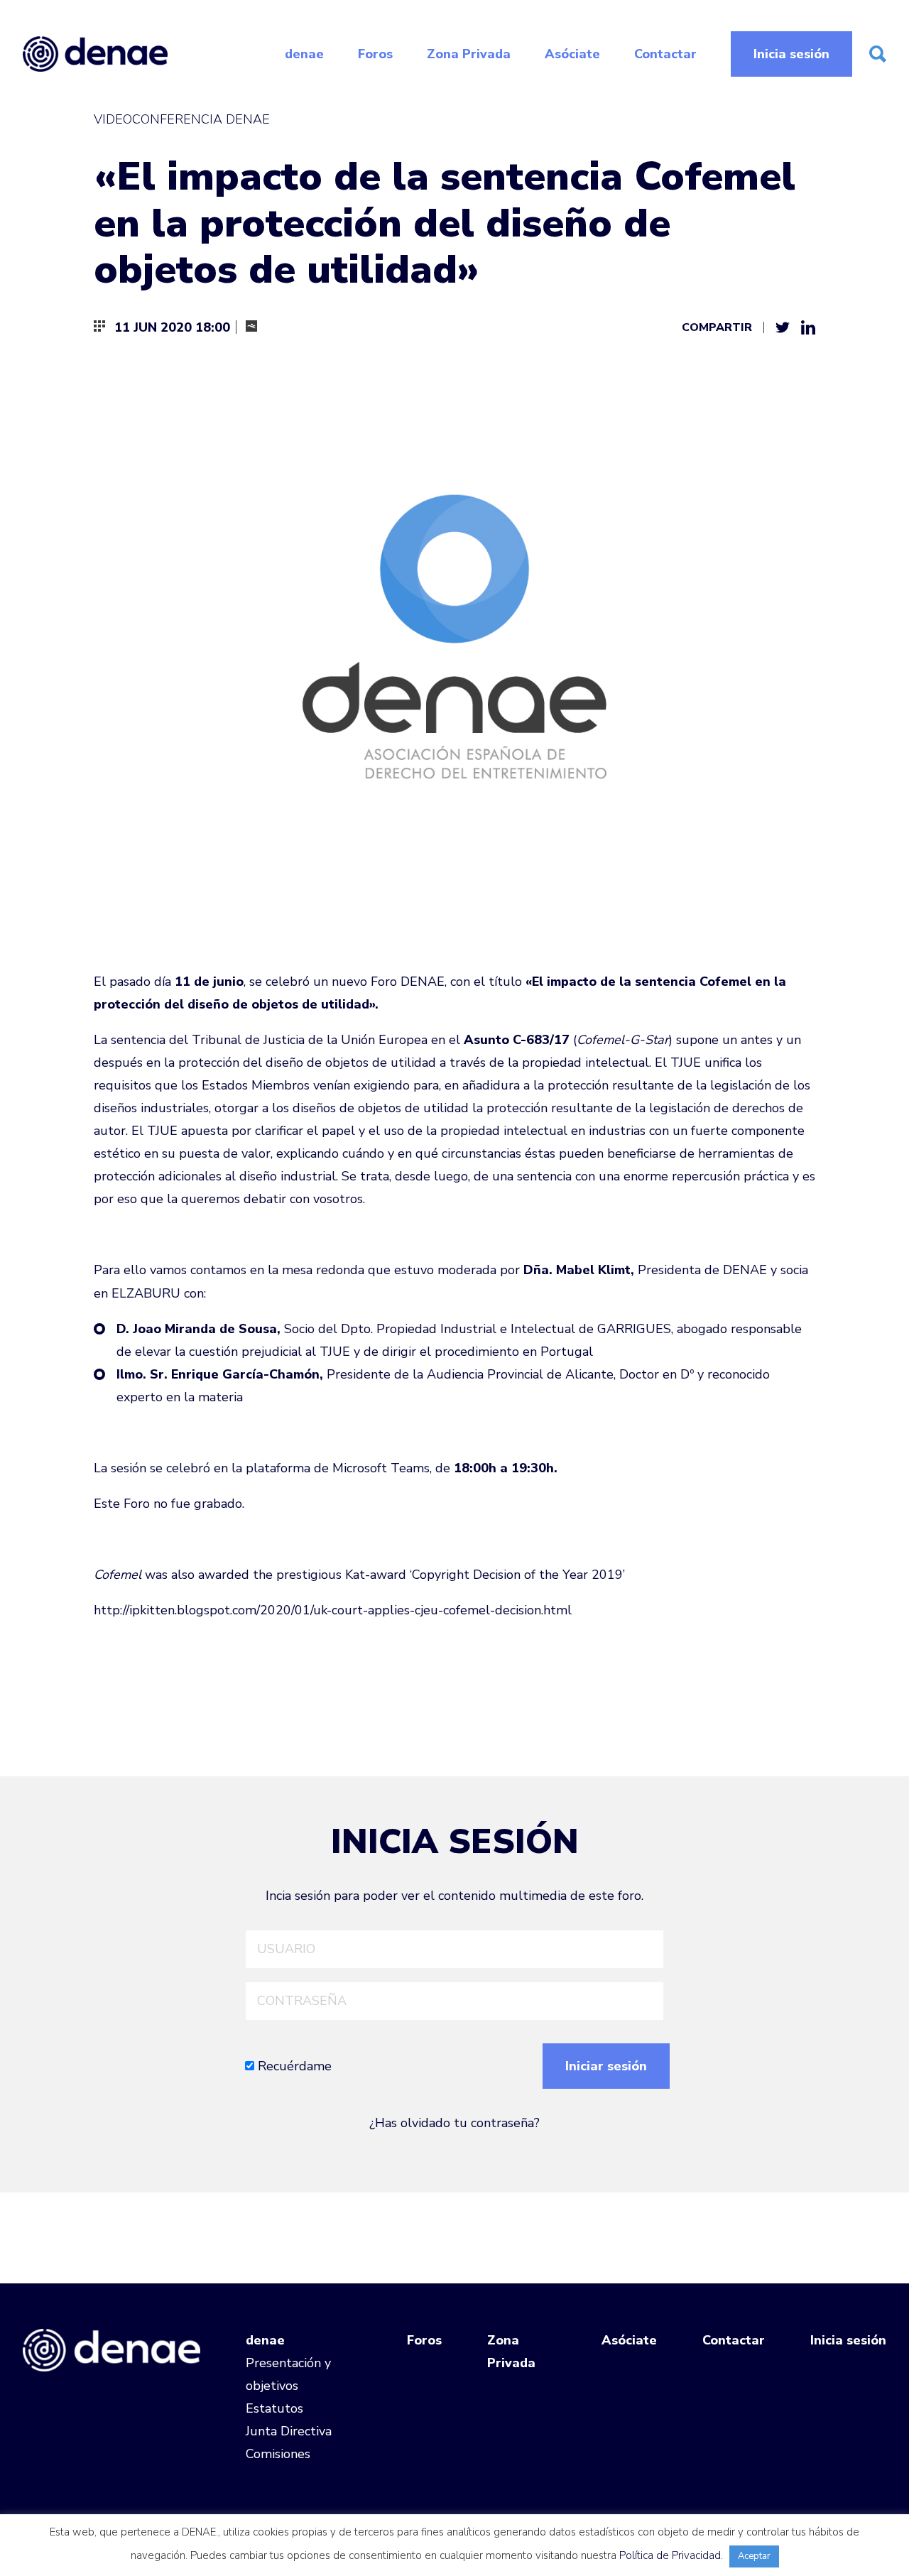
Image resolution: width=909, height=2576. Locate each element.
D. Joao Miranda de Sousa (197, 1329)
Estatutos (274, 2408)
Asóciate (572, 54)
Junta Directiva (289, 2431)
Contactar (665, 54)
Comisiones (278, 2454)
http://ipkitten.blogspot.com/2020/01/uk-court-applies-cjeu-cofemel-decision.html (333, 1610)
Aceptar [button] (754, 2556)
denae (304, 54)
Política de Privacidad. (671, 2555)
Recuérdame (293, 2066)
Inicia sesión (791, 54)
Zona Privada (469, 54)
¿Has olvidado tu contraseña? (454, 2123)
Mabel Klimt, (595, 1270)
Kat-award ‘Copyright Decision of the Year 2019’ (485, 1575)
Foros (375, 54)
